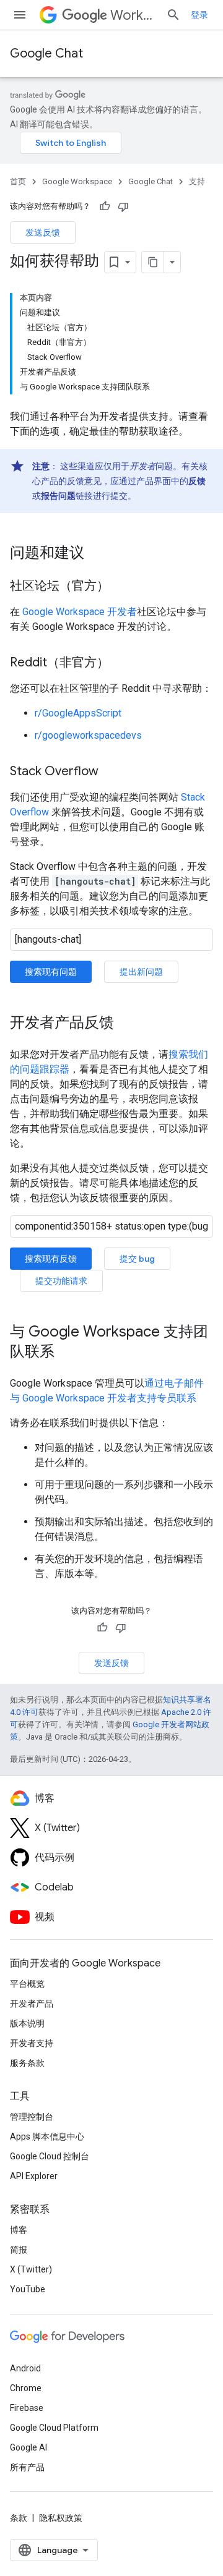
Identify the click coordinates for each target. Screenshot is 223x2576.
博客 (19, 2230)
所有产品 (27, 2467)
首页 (18, 181)
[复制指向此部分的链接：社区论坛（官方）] (121, 587)
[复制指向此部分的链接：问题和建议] (97, 554)
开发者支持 (32, 2043)
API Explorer (34, 2176)
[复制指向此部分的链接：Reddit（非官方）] (121, 663)
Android (25, 2368)
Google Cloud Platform (54, 2428)
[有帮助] (105, 206)
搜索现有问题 (51, 972)
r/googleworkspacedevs (88, 735)
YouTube (28, 2289)
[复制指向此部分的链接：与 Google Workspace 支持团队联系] (67, 1353)
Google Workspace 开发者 (80, 612)
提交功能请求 (61, 1281)
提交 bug (137, 1259)
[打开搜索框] (173, 15)
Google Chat (46, 53)
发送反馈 (43, 232)
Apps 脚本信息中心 (47, 2136)
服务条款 (27, 2063)
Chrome (26, 2388)
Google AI (28, 2447)
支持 (197, 181)
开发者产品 (32, 2004)
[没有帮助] (123, 206)
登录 (199, 15)
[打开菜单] (20, 15)
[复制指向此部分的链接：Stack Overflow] (111, 772)
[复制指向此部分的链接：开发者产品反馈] (126, 1024)
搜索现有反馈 (51, 1259)
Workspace (133, 15)
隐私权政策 (61, 2518)
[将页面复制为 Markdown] (153, 262)
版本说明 (27, 2023)
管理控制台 (32, 2117)
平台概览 (27, 1984)
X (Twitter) (31, 2269)
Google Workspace (77, 181)
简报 (19, 2250)
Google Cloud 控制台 (50, 2156)
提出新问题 (141, 972)
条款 (19, 2518)
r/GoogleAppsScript (78, 713)
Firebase (27, 2408)
